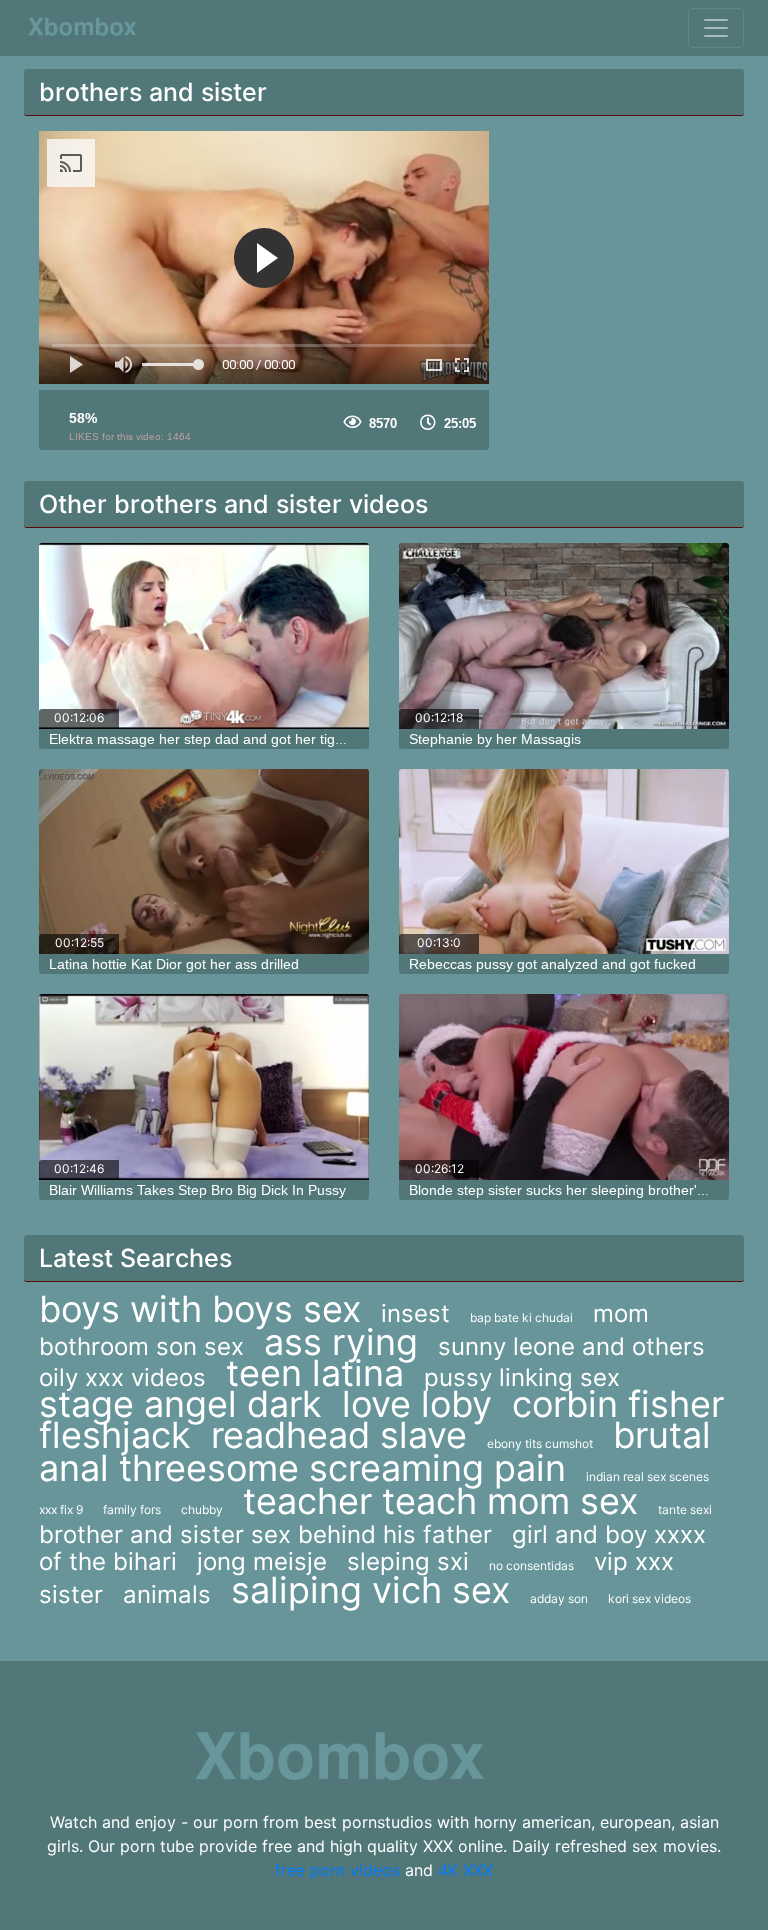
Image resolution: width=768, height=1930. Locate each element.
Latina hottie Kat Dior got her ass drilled (174, 964)
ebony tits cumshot (540, 1443)
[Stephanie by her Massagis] (564, 636)
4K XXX (465, 1870)
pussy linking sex (522, 1377)
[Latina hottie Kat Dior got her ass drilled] (204, 862)
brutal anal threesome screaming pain (375, 1451)
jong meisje (262, 1561)
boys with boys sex (200, 1309)
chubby (202, 1509)
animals (167, 1594)
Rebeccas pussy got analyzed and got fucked (552, 964)
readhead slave (339, 1435)
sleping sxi (408, 1561)
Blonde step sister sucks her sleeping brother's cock (573, 1190)
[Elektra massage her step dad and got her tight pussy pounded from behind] (204, 636)
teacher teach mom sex (440, 1501)
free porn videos (337, 1870)
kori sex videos (649, 1598)
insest (415, 1313)
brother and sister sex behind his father (265, 1534)
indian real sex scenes (647, 1476)
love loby (417, 1404)
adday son (559, 1598)
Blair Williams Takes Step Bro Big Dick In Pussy (197, 1190)
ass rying (341, 1342)
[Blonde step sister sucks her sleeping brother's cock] (564, 1087)
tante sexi (685, 1509)
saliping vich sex (370, 1590)
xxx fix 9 (61, 1509)
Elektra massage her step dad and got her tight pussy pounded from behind (288, 739)
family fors (132, 1509)
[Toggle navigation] (716, 28)
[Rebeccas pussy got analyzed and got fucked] (564, 862)
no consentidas (531, 1565)
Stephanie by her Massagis (495, 739)
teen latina (315, 1373)
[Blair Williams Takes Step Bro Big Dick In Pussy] (204, 1087)
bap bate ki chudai (521, 1317)
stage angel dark (180, 1404)
